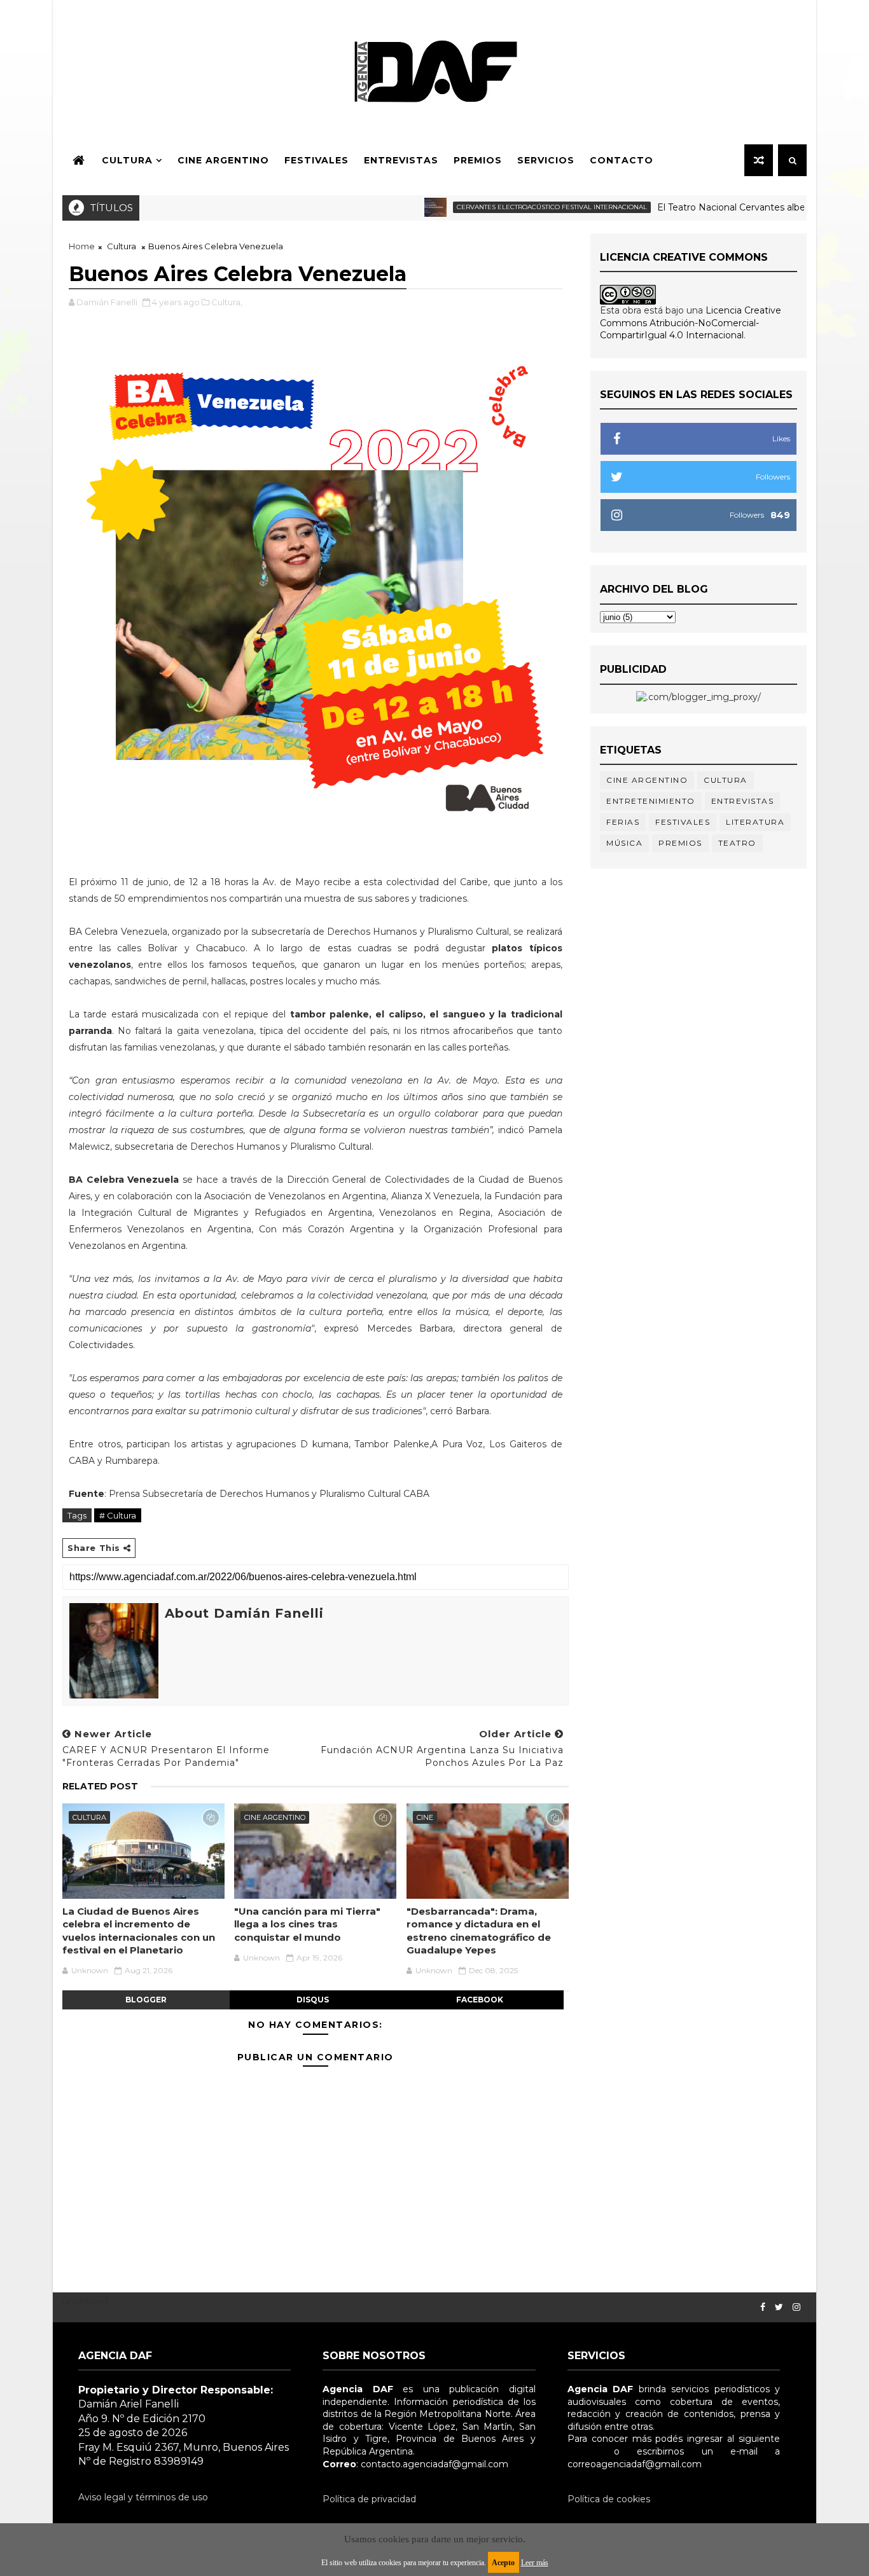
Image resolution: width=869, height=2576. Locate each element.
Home (82, 246)
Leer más (535, 2563)
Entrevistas (401, 160)
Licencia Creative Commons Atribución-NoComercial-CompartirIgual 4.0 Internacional (691, 323)
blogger (146, 2000)
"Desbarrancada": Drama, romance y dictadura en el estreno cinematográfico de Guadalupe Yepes (479, 1931)
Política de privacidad (369, 2499)
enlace (582, 2451)
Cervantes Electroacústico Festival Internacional (510, 207)
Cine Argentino (223, 160)
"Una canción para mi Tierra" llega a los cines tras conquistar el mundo (307, 1924)
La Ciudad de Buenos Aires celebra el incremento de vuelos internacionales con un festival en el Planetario (139, 1931)
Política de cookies (609, 2499)
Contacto (622, 160)
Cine (425, 1817)
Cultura (127, 160)
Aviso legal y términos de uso (143, 2497)
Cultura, (227, 302)
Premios (478, 160)
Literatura (755, 822)
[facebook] (763, 2307)
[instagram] (796, 2307)
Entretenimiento (651, 801)
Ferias (623, 822)
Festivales (316, 160)
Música (624, 843)
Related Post (100, 1786)
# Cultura (118, 1515)
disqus (313, 2000)
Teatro (737, 843)
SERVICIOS (546, 160)
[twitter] (779, 2307)
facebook (480, 2000)
